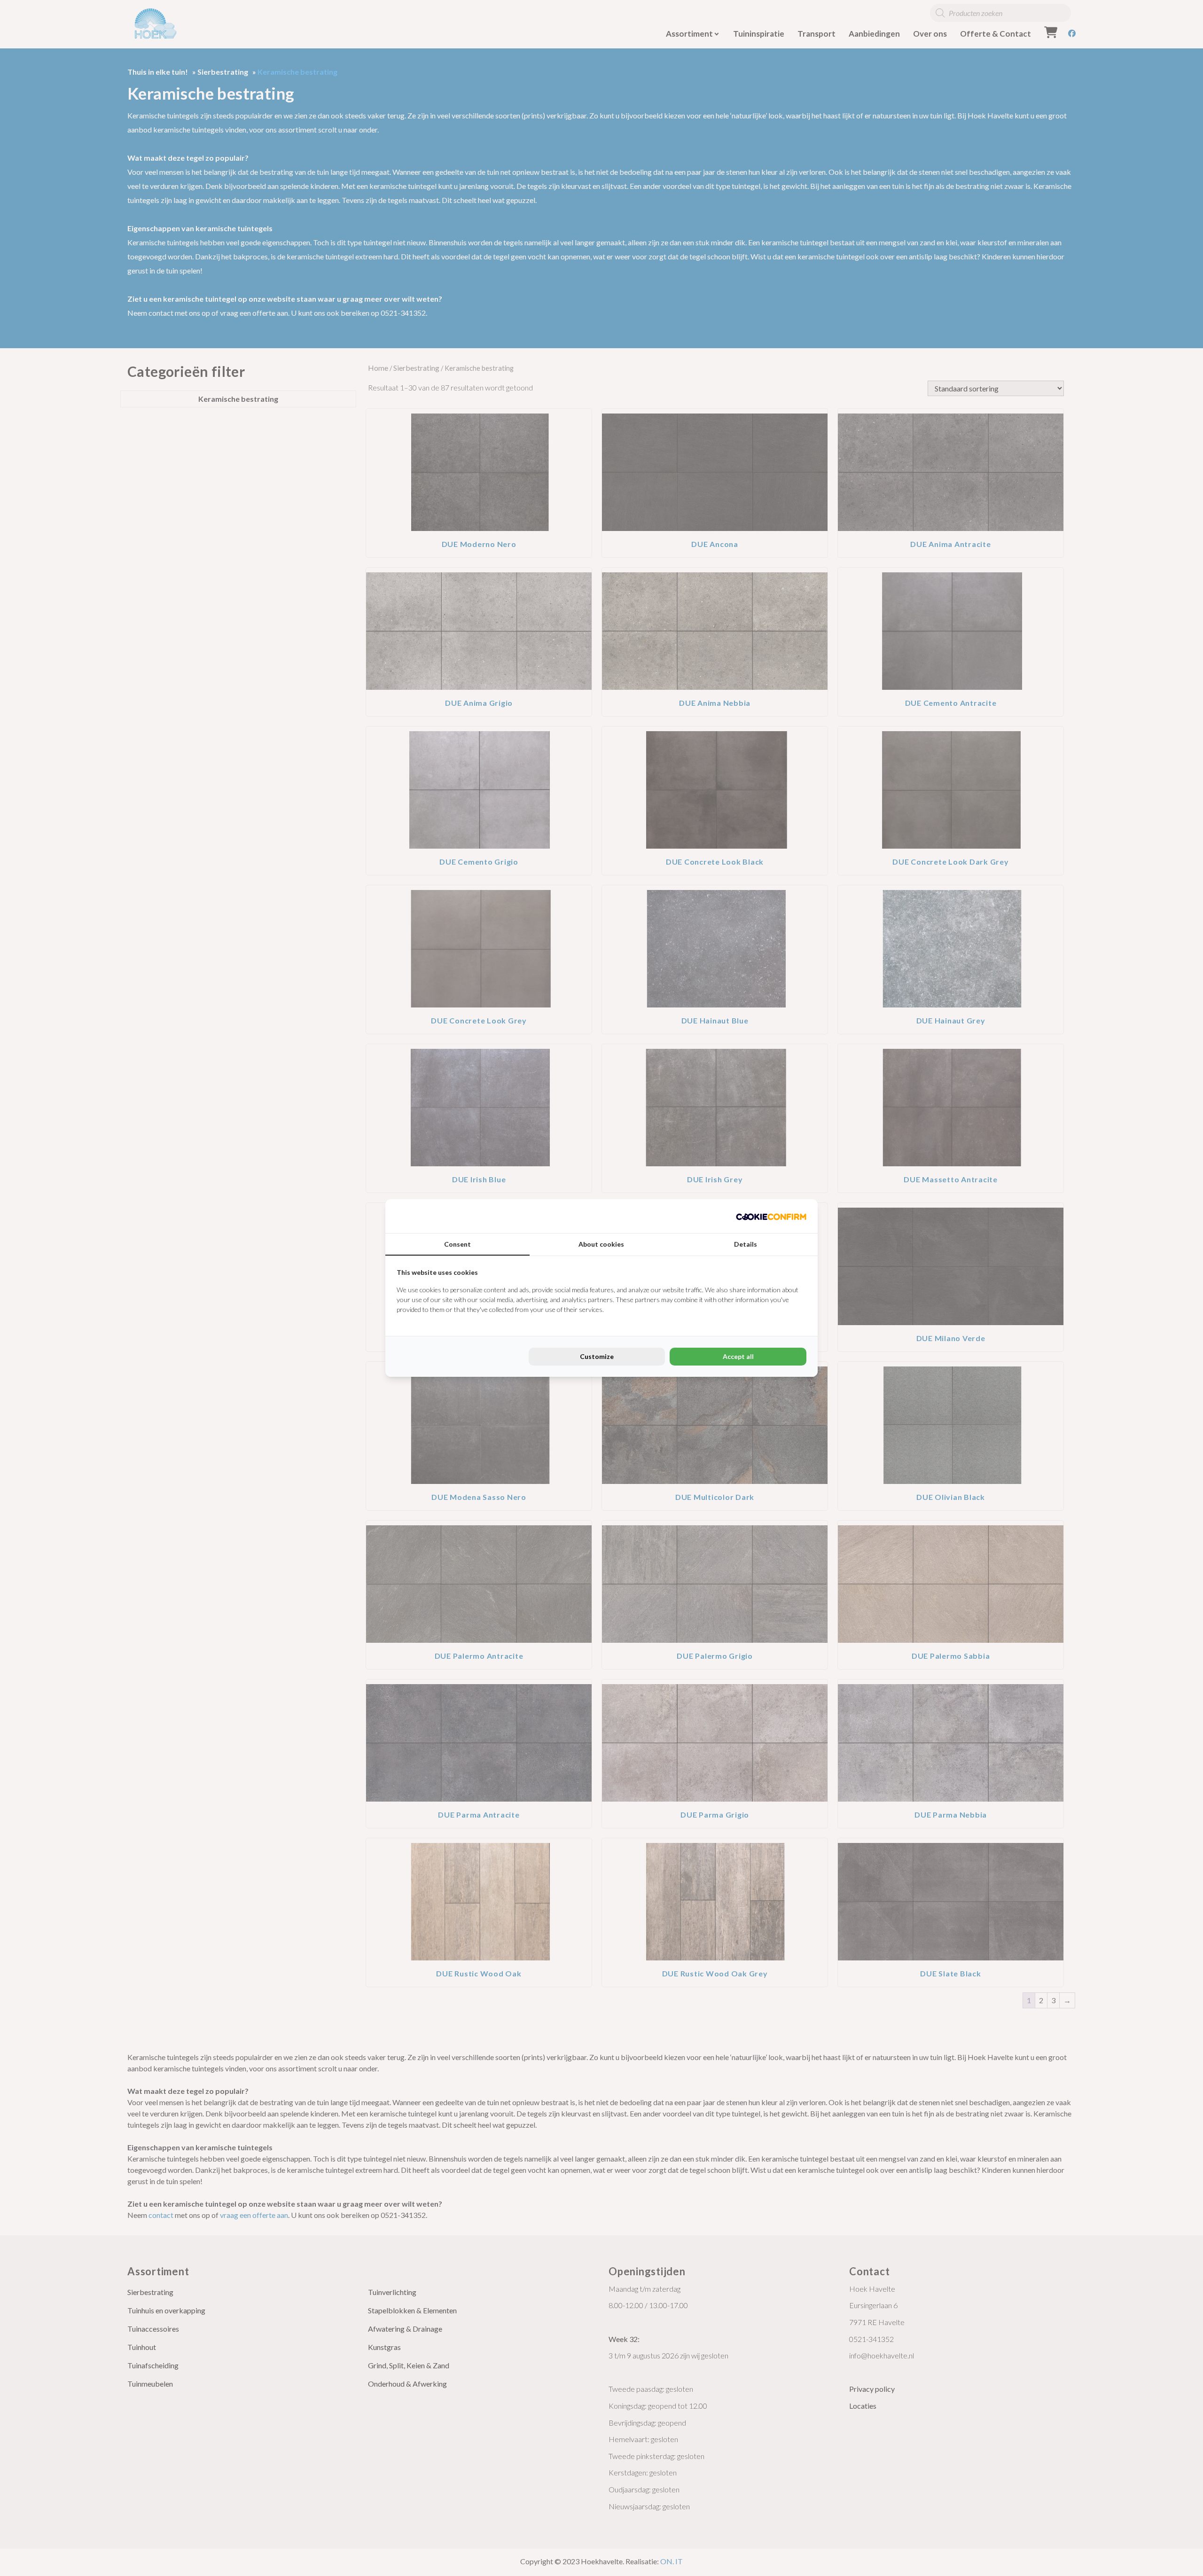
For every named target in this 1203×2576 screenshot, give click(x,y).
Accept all (738, 1356)
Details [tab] (746, 1244)
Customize (597, 1356)
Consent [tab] (457, 1244)
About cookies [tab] (601, 1244)
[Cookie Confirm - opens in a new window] (771, 1216)
